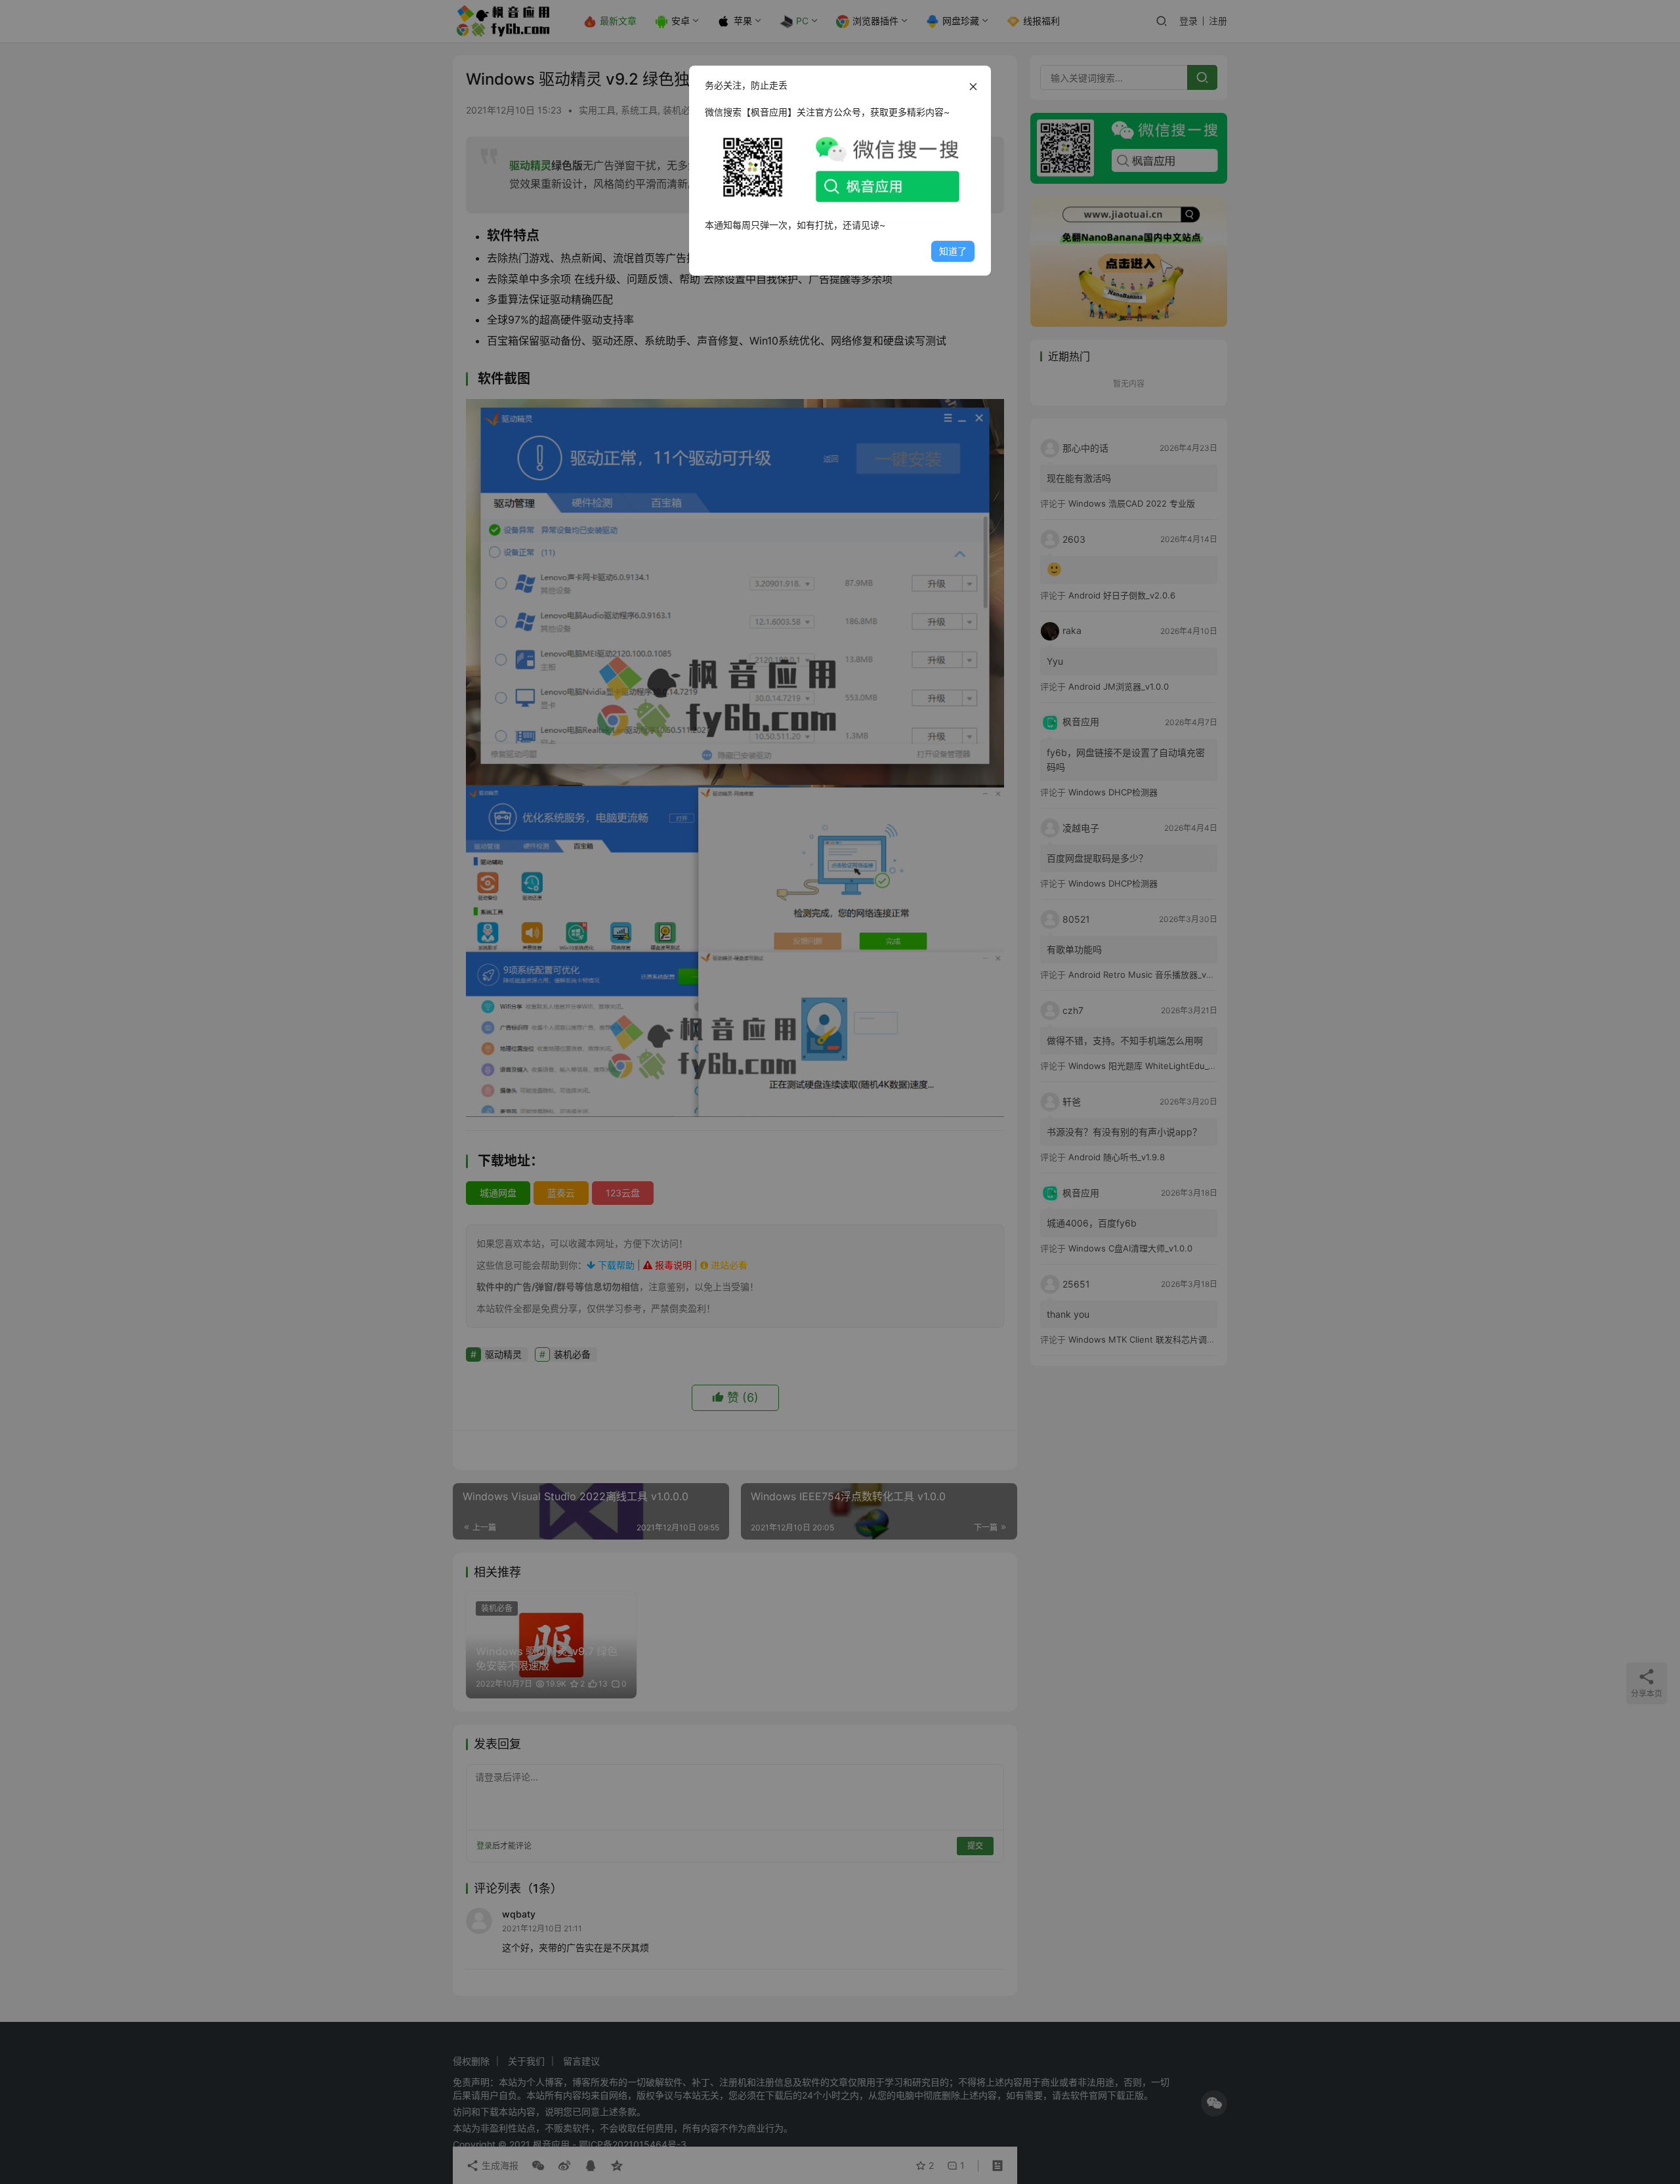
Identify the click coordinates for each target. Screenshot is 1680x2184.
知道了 (953, 251)
